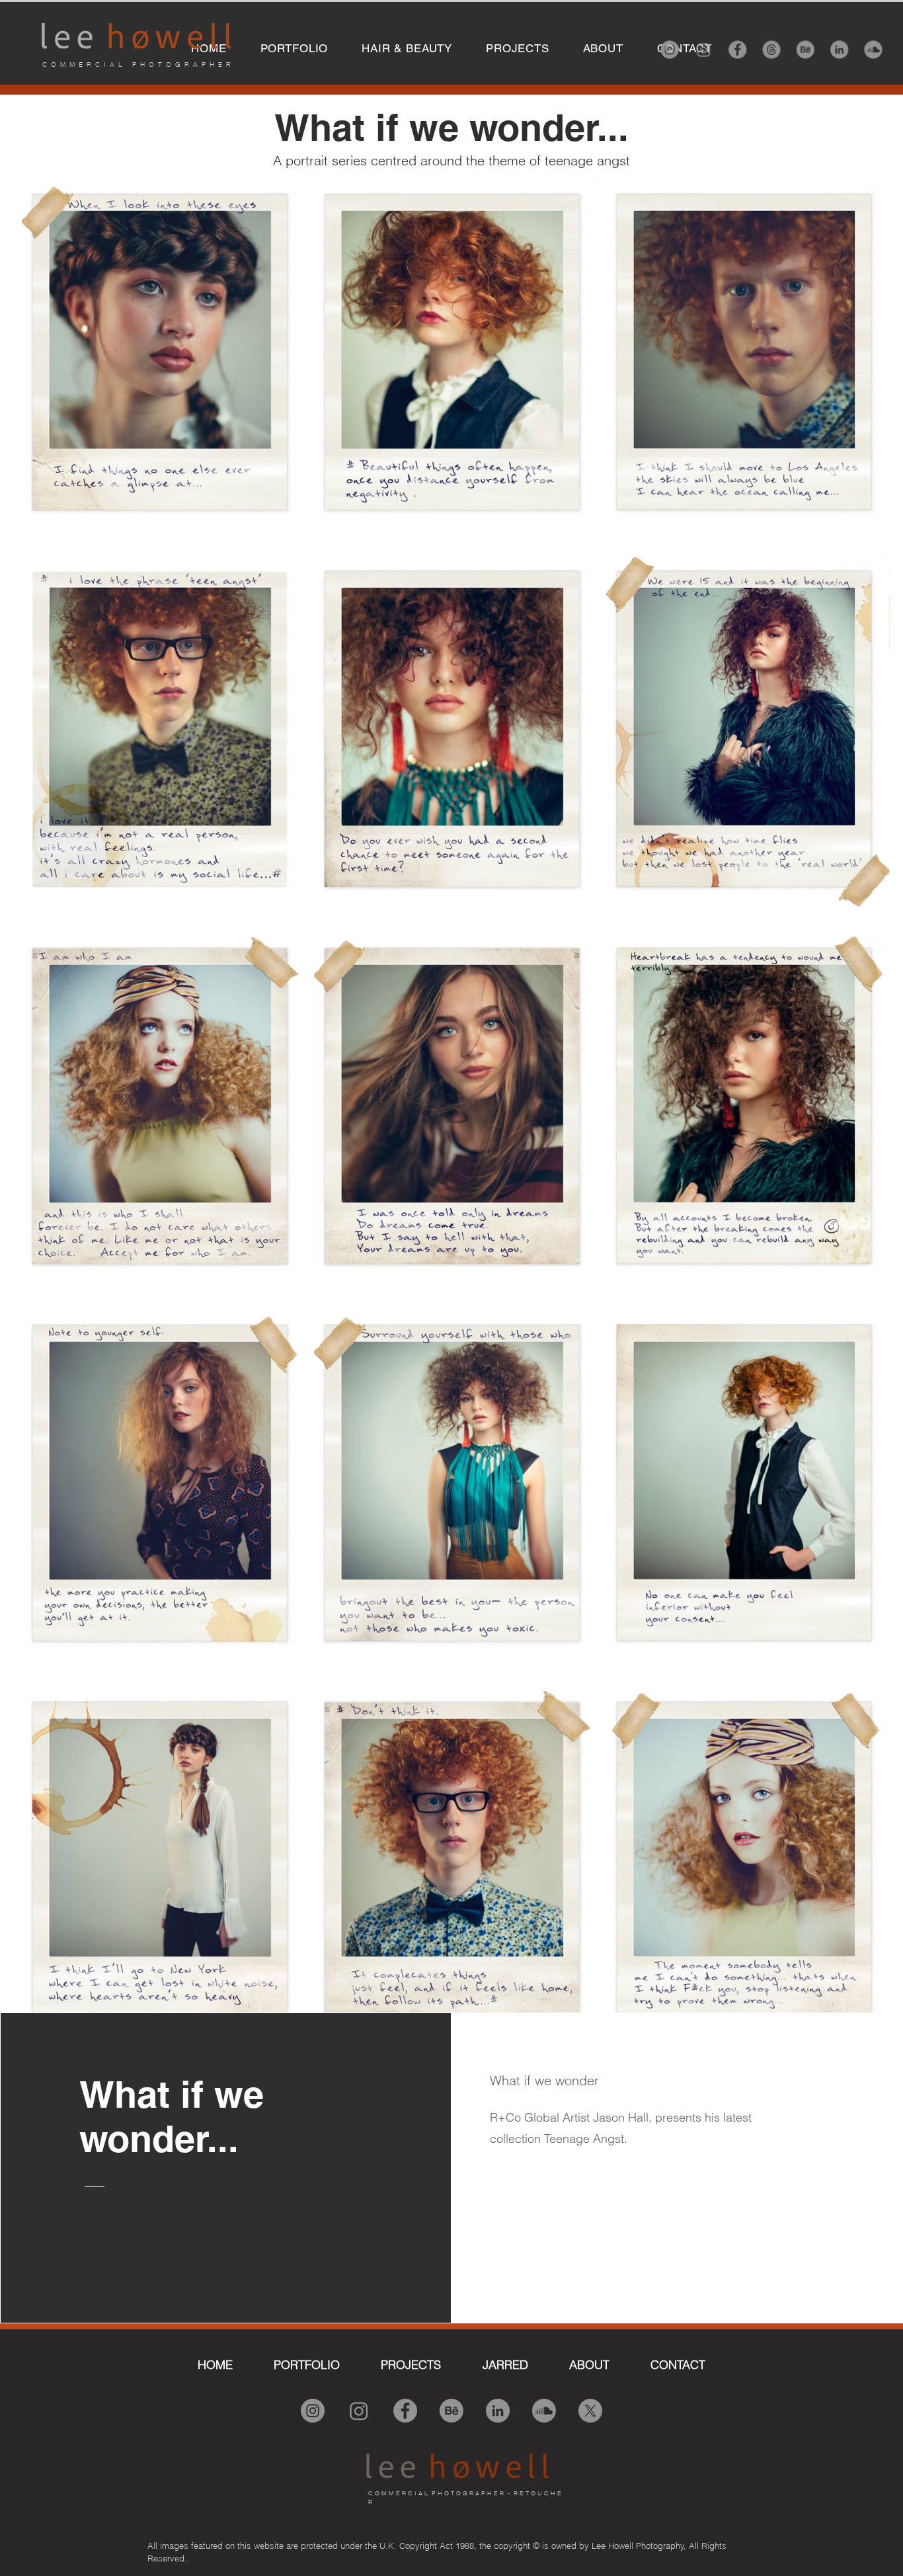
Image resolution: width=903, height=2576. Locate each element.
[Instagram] (671, 50)
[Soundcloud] (872, 50)
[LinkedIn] (839, 50)
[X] (590, 2411)
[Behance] (805, 50)
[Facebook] (738, 50)
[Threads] (772, 50)
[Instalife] (704, 50)
